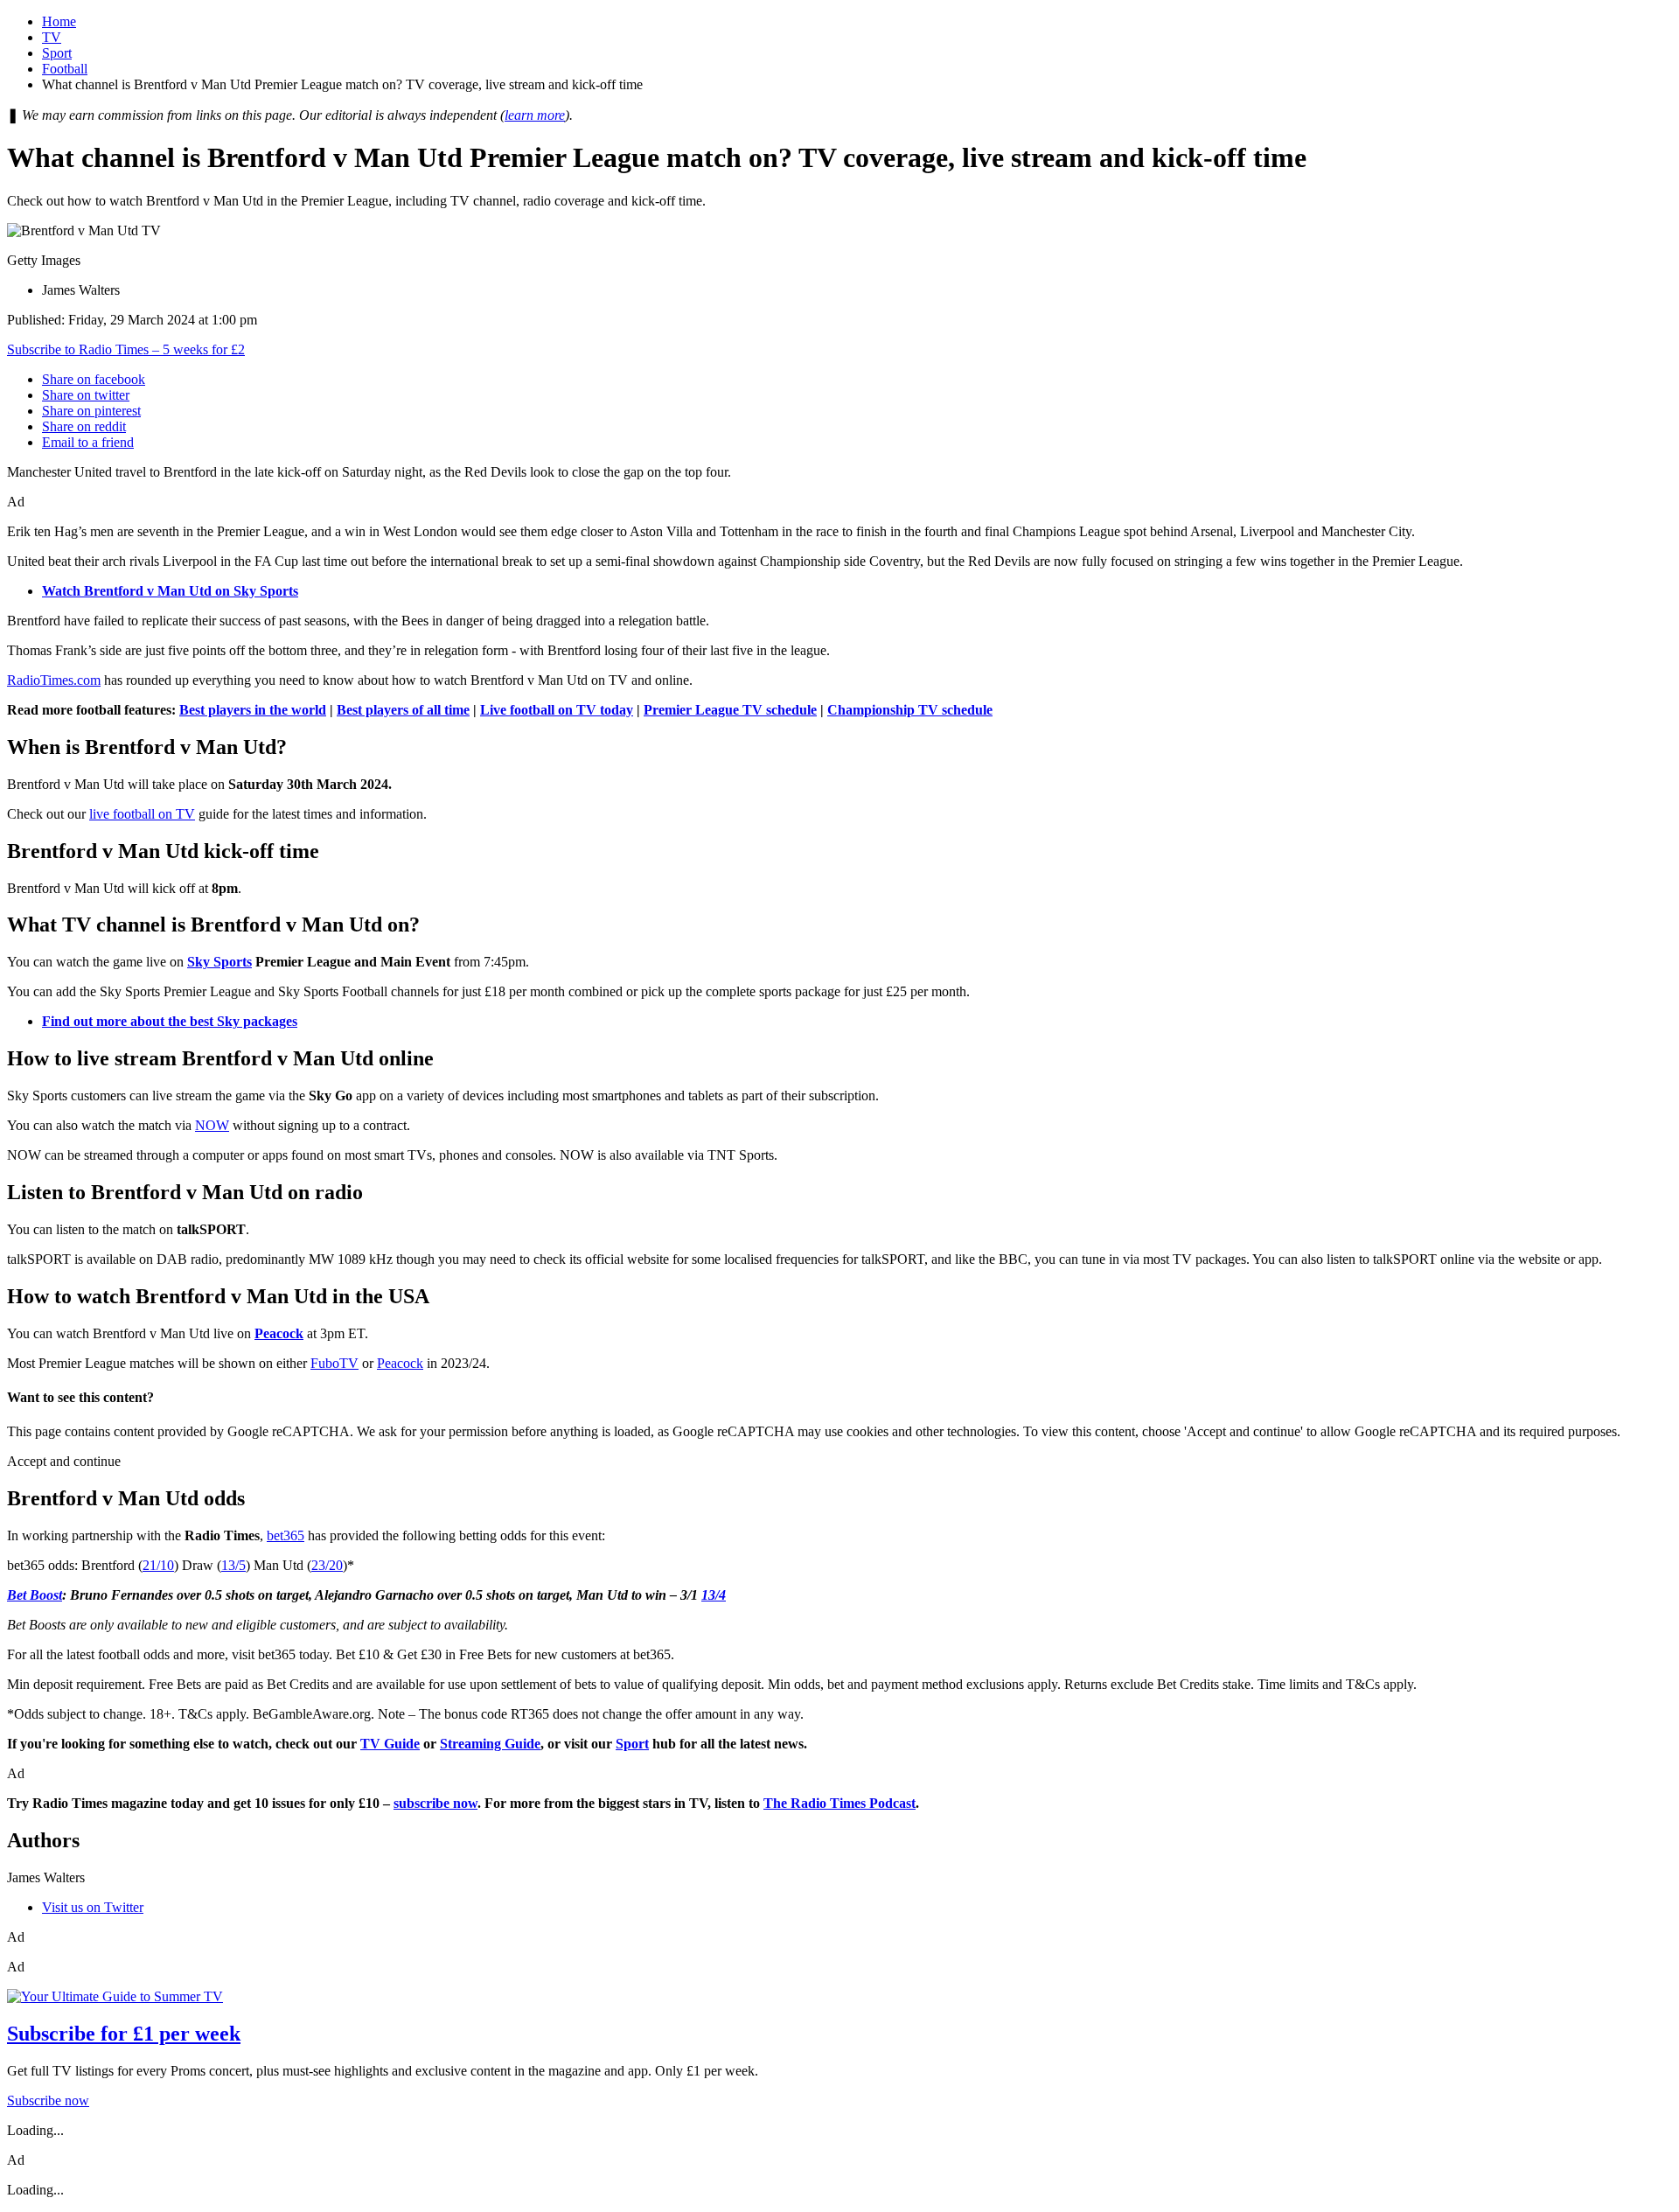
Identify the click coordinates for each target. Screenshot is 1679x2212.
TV (52, 37)
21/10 (158, 1565)
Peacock (400, 1363)
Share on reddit (84, 426)
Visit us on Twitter (93, 1907)
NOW (212, 1125)
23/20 (327, 1565)
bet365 (286, 1535)
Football (65, 69)
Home (59, 21)
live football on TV (142, 814)
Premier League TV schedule (730, 710)
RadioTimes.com (54, 680)
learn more (535, 115)
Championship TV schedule (910, 710)
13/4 (714, 1595)
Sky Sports (219, 962)
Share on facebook (94, 379)
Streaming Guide (490, 1744)
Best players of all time (403, 710)
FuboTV (334, 1363)
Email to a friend (88, 442)
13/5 (233, 1565)
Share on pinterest (91, 411)
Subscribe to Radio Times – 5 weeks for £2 (126, 349)
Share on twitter (86, 395)
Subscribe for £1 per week (124, 2034)
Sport (57, 53)
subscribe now (435, 1803)
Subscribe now (48, 2100)
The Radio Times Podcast (839, 1803)
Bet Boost (35, 1595)
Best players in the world (253, 710)
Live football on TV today (557, 710)
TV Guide (390, 1744)
